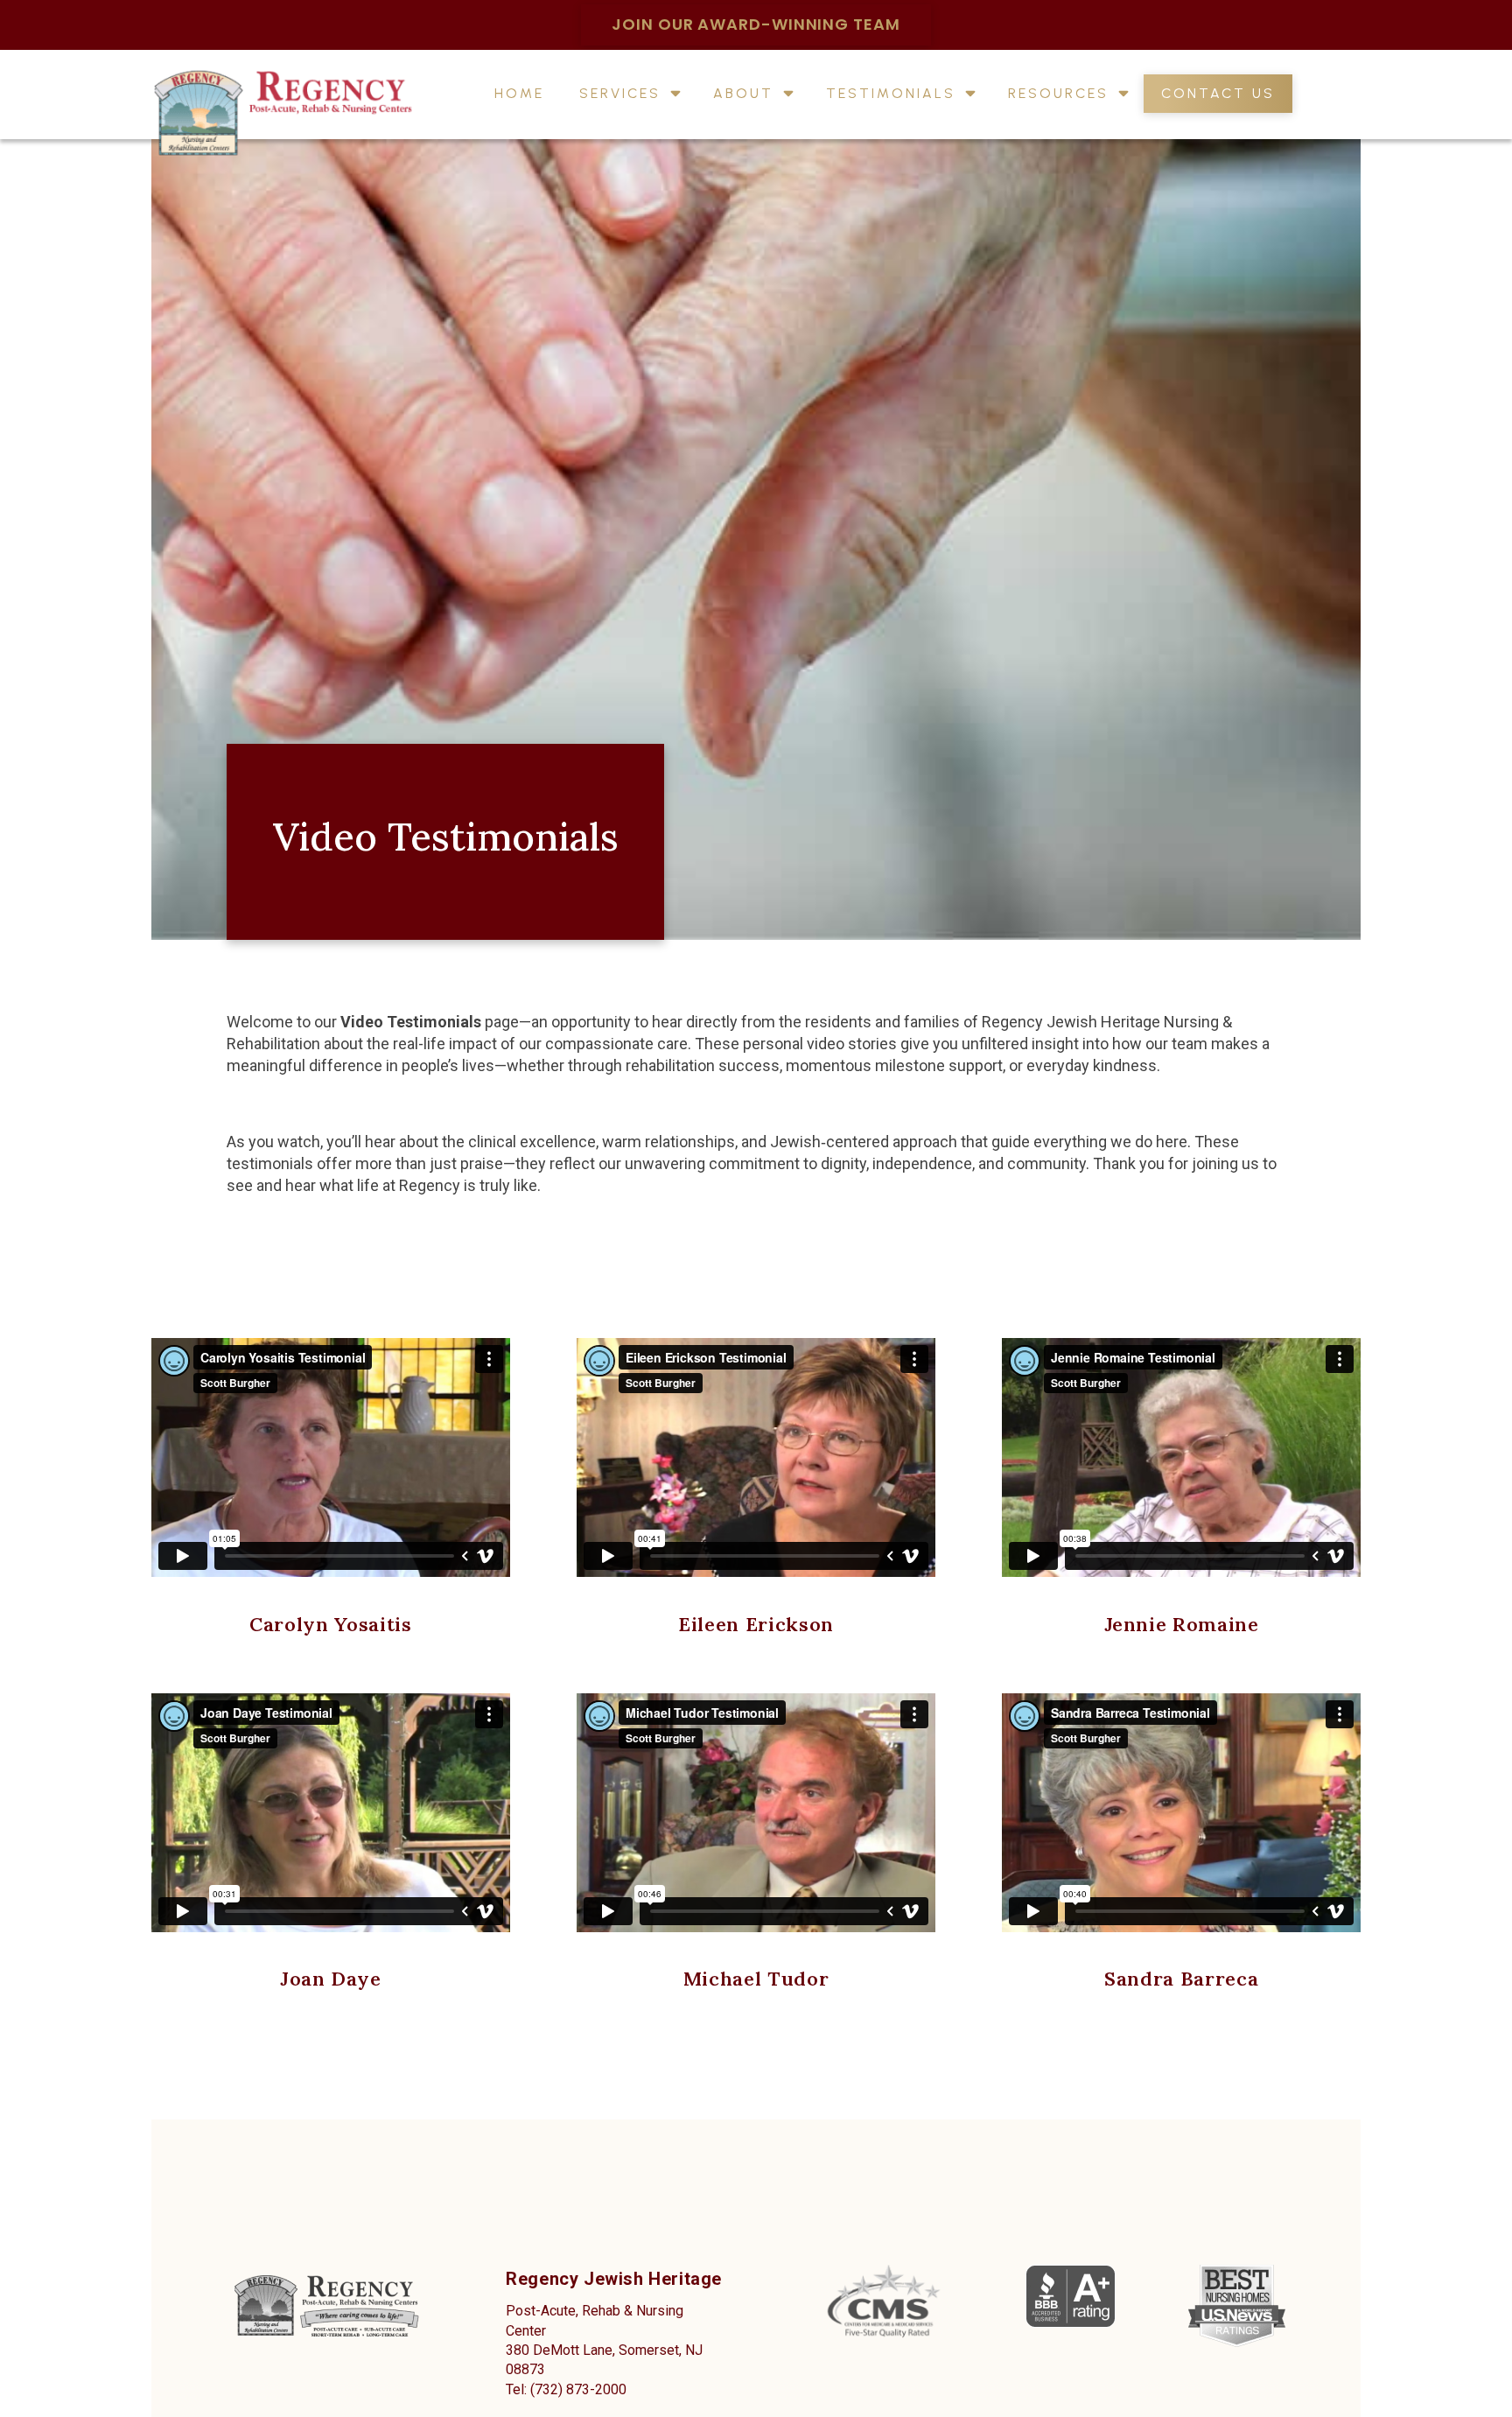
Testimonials (891, 95)
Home (519, 95)
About (743, 95)
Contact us (1218, 95)
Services (620, 95)
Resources (1058, 95)
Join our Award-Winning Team (756, 24)
